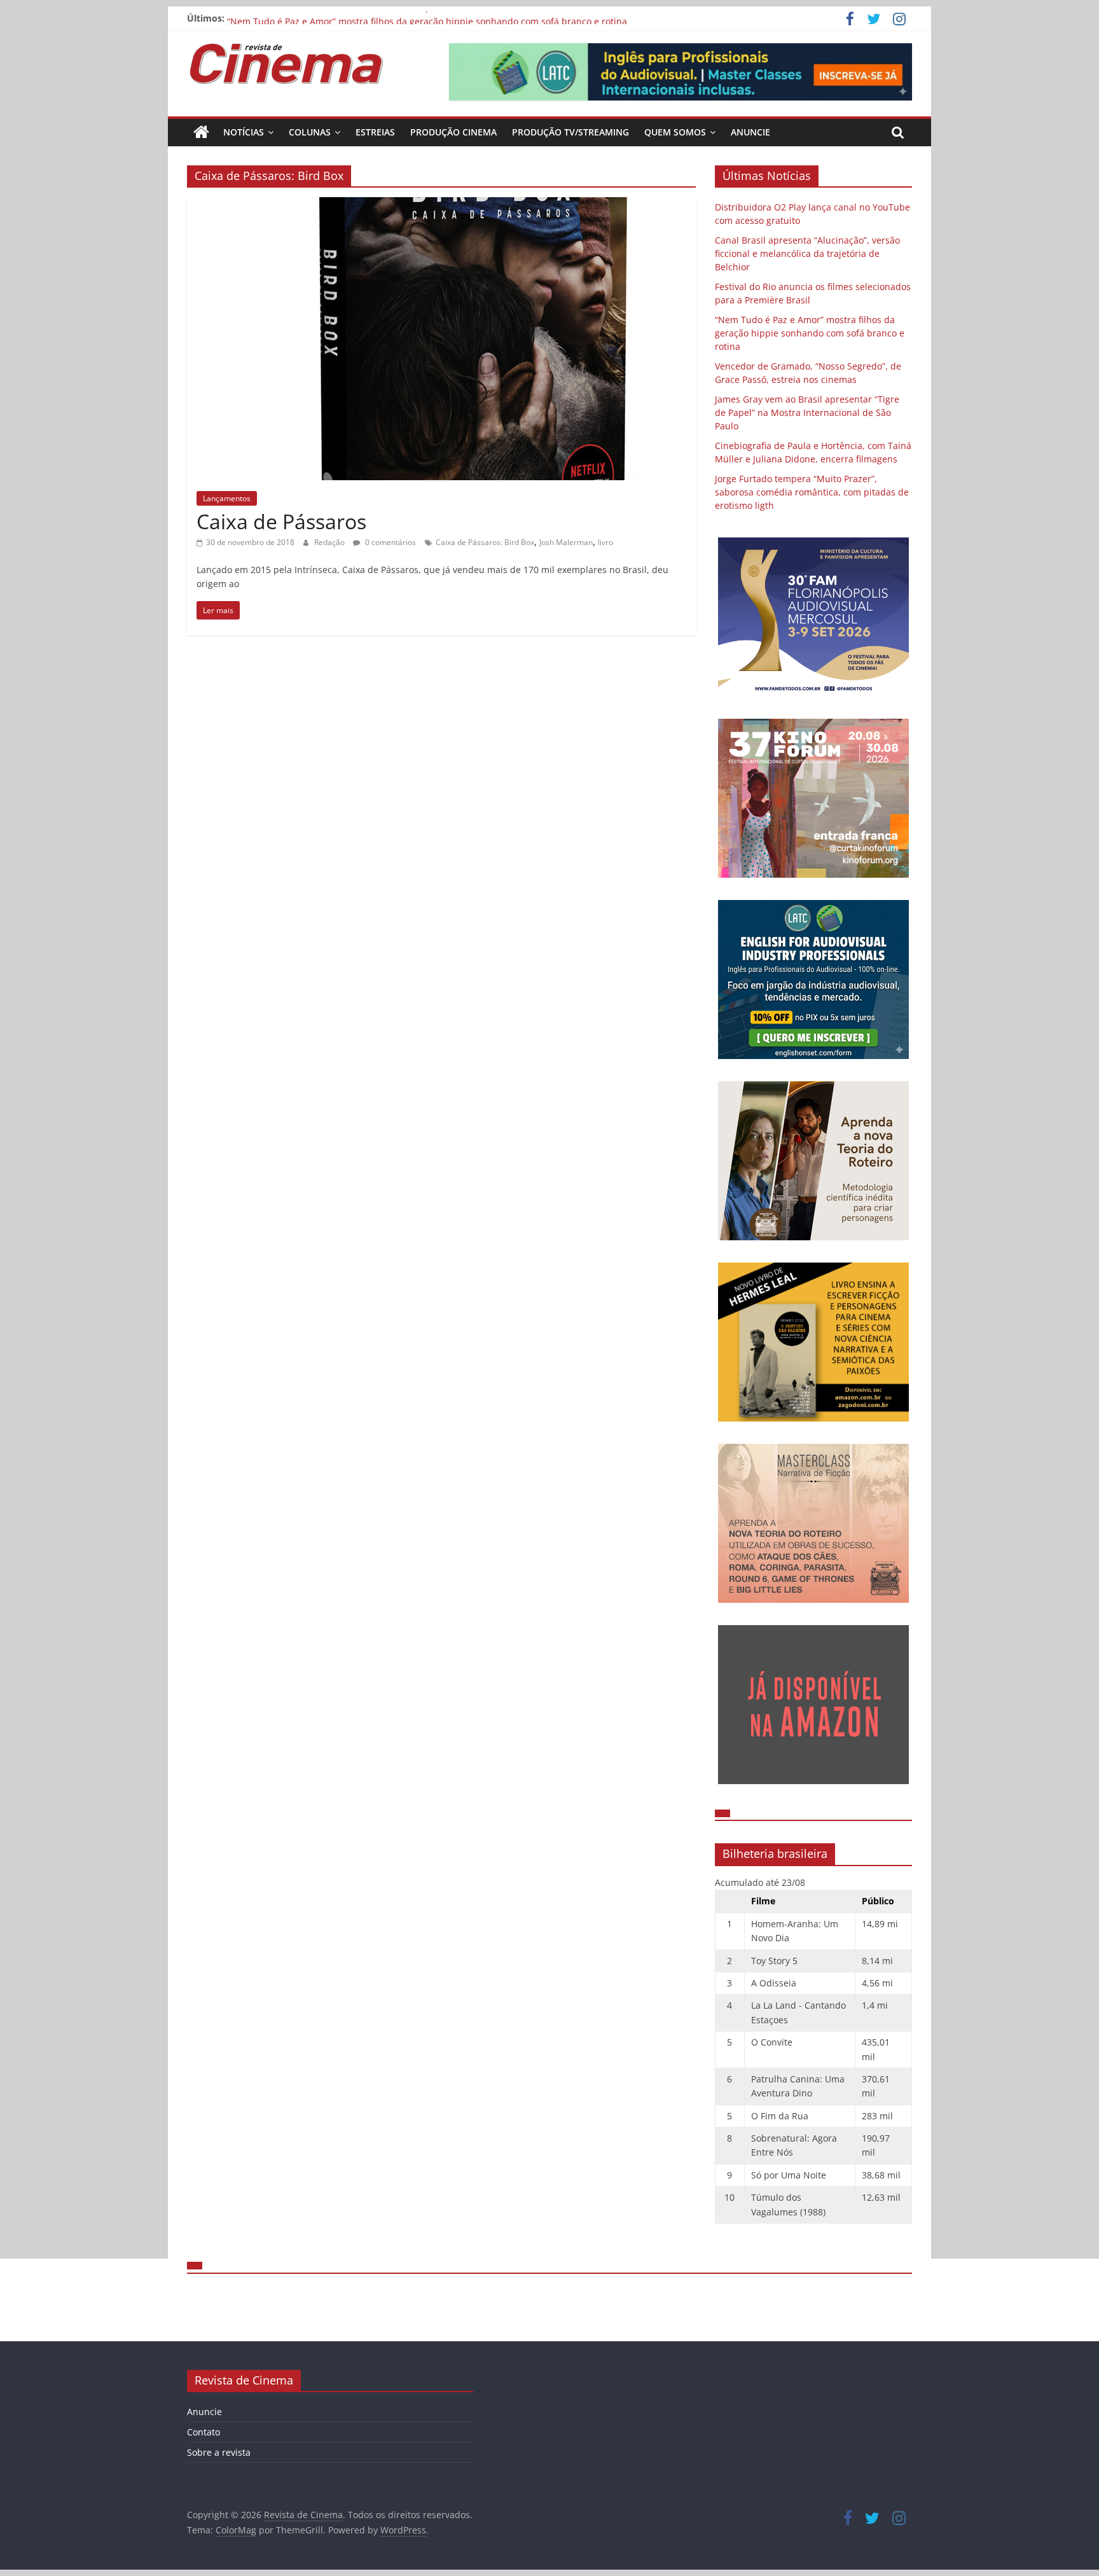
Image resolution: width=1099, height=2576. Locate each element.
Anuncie (750, 132)
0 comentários (390, 542)
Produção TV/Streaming (570, 132)
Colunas (310, 132)
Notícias (244, 132)
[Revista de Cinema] (201, 132)
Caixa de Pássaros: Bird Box (485, 542)
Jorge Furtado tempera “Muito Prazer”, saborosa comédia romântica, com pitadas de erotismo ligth (812, 492)
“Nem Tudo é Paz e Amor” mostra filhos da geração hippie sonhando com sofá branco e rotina (810, 333)
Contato (204, 2432)
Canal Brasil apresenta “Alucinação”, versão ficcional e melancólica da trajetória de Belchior (807, 253)
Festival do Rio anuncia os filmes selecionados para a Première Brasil (374, 18)
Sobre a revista (219, 2452)
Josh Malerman (566, 542)
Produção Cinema (453, 132)
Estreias (375, 132)
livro (605, 542)
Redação (330, 542)
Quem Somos (675, 132)
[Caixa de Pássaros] (441, 205)
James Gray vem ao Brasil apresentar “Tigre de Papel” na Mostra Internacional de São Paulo (807, 412)
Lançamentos (227, 498)
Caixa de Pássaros (281, 521)
